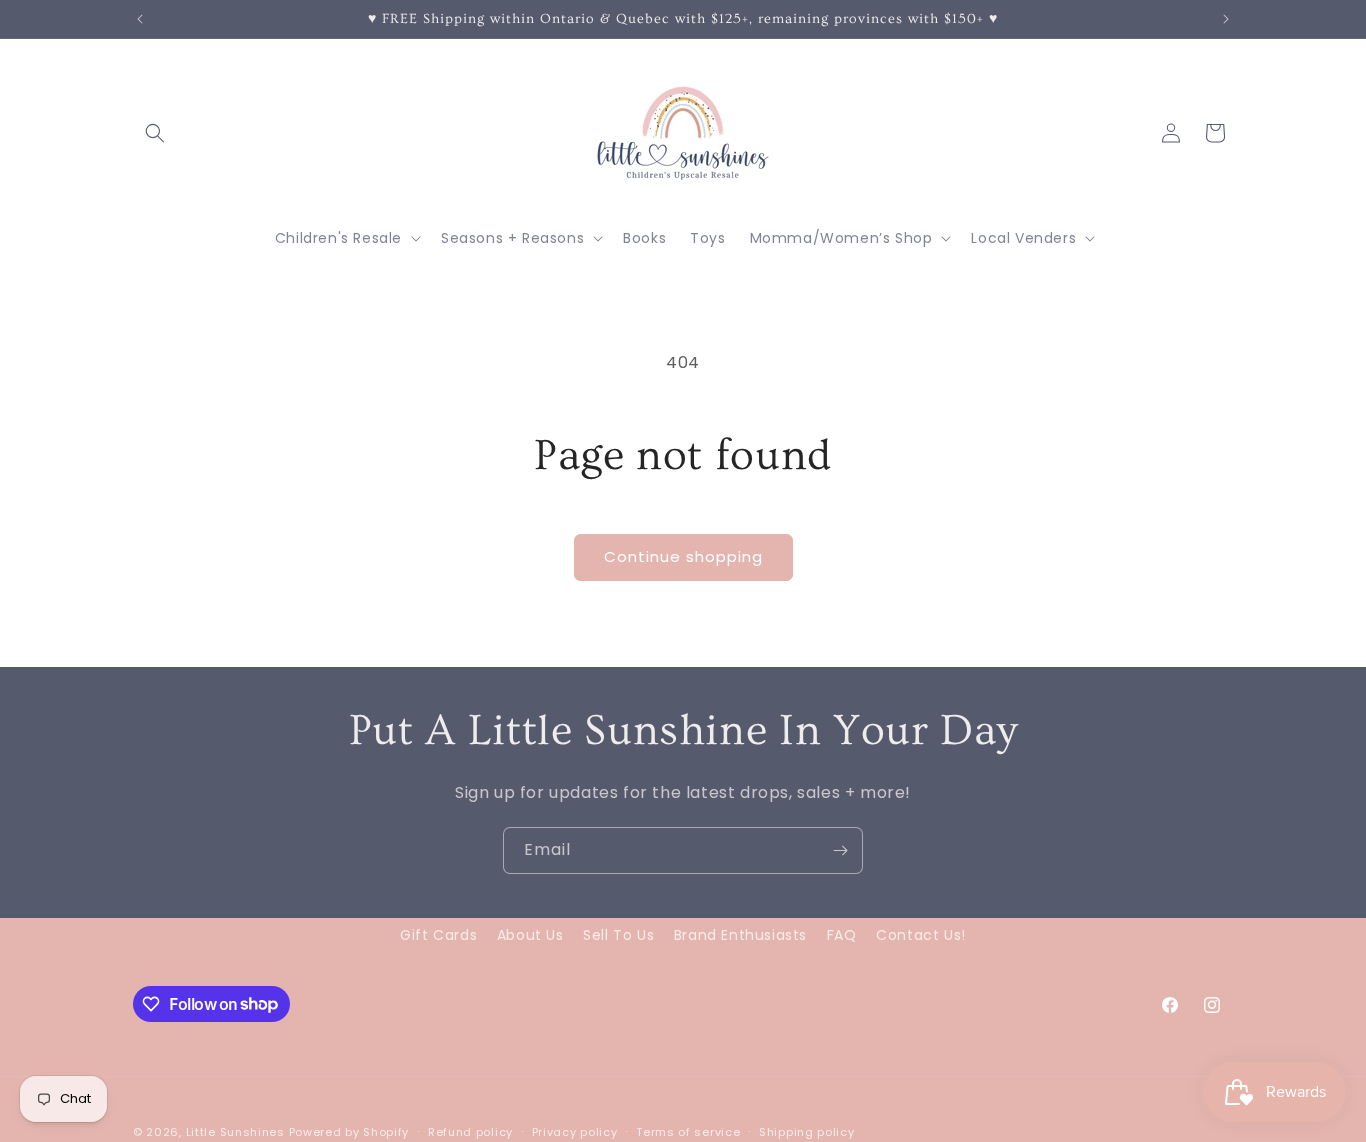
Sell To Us (618, 935)
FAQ (842, 935)
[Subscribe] (840, 850)
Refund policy (470, 1131)
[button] (155, 133)
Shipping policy (807, 1131)
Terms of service (688, 1131)
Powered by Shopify (349, 1132)
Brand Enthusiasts (740, 935)
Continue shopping (683, 556)
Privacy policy (575, 1131)
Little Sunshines (235, 1132)
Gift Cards (438, 935)
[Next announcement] (1226, 19)
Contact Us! (921, 935)
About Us (530, 935)
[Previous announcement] (140, 19)
